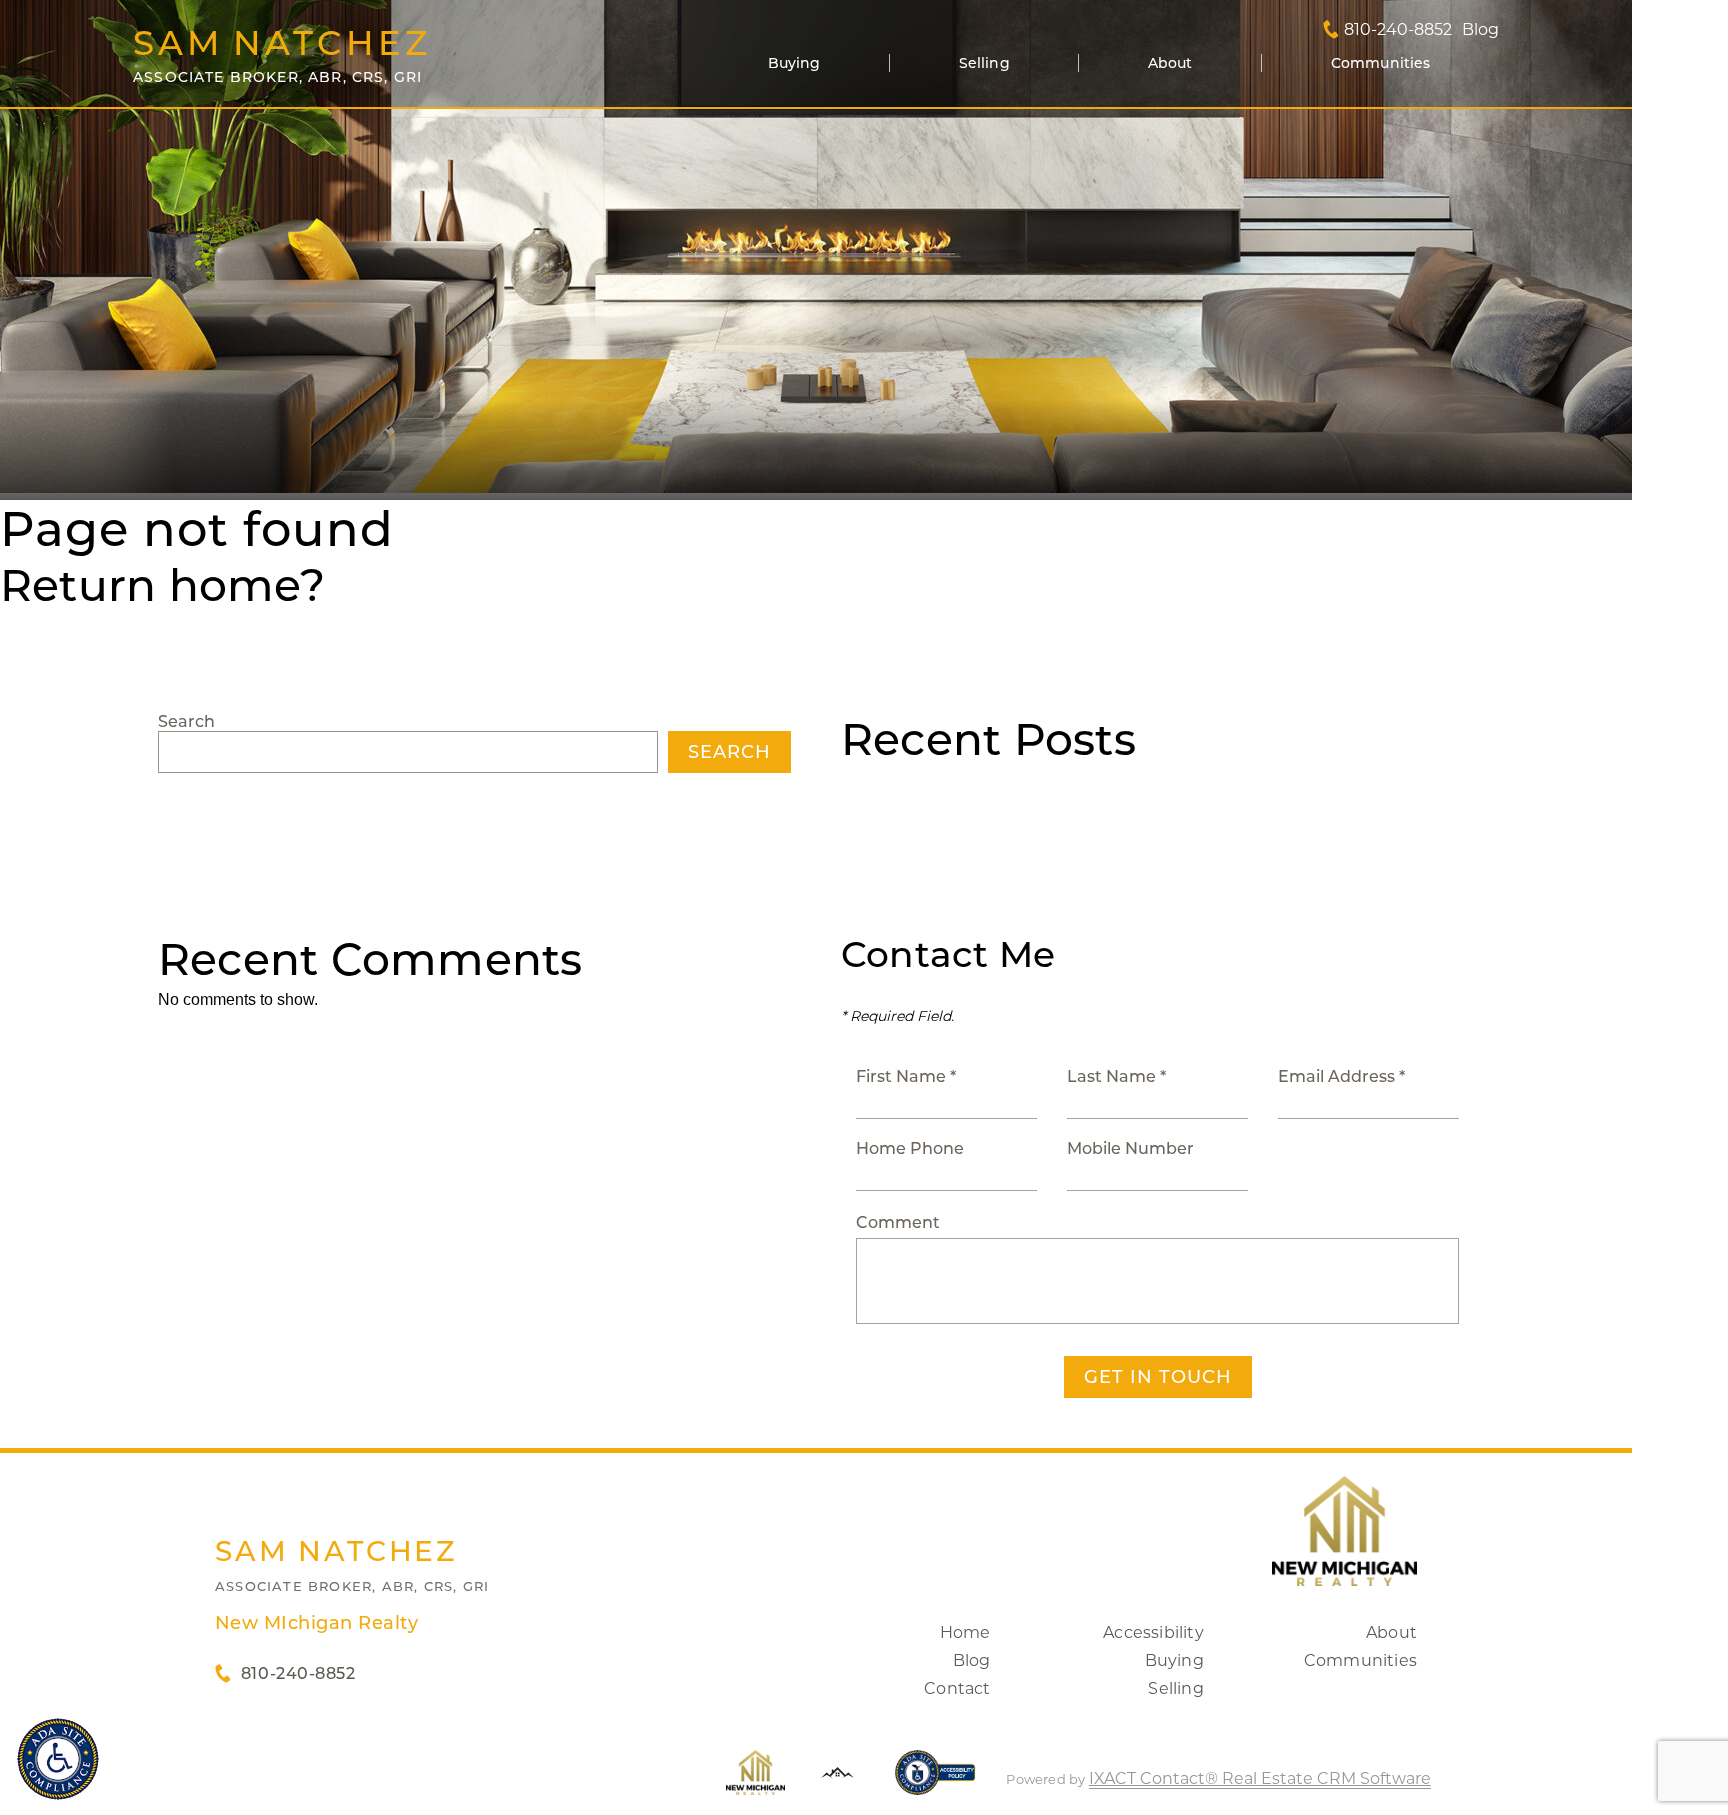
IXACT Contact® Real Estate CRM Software (1260, 1778)
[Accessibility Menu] (58, 1759)
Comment (898, 1222)
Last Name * (1116, 1076)
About (1170, 63)
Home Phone (910, 1148)
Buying (794, 63)
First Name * (906, 1076)
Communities (1381, 63)
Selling (984, 63)
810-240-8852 (1398, 30)
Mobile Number (1130, 1148)
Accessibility (1153, 1632)
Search (186, 721)
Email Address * (1341, 1076)
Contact (957, 1688)
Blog (972, 1660)
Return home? (162, 585)
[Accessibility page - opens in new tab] (935, 1782)
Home (965, 1632)
